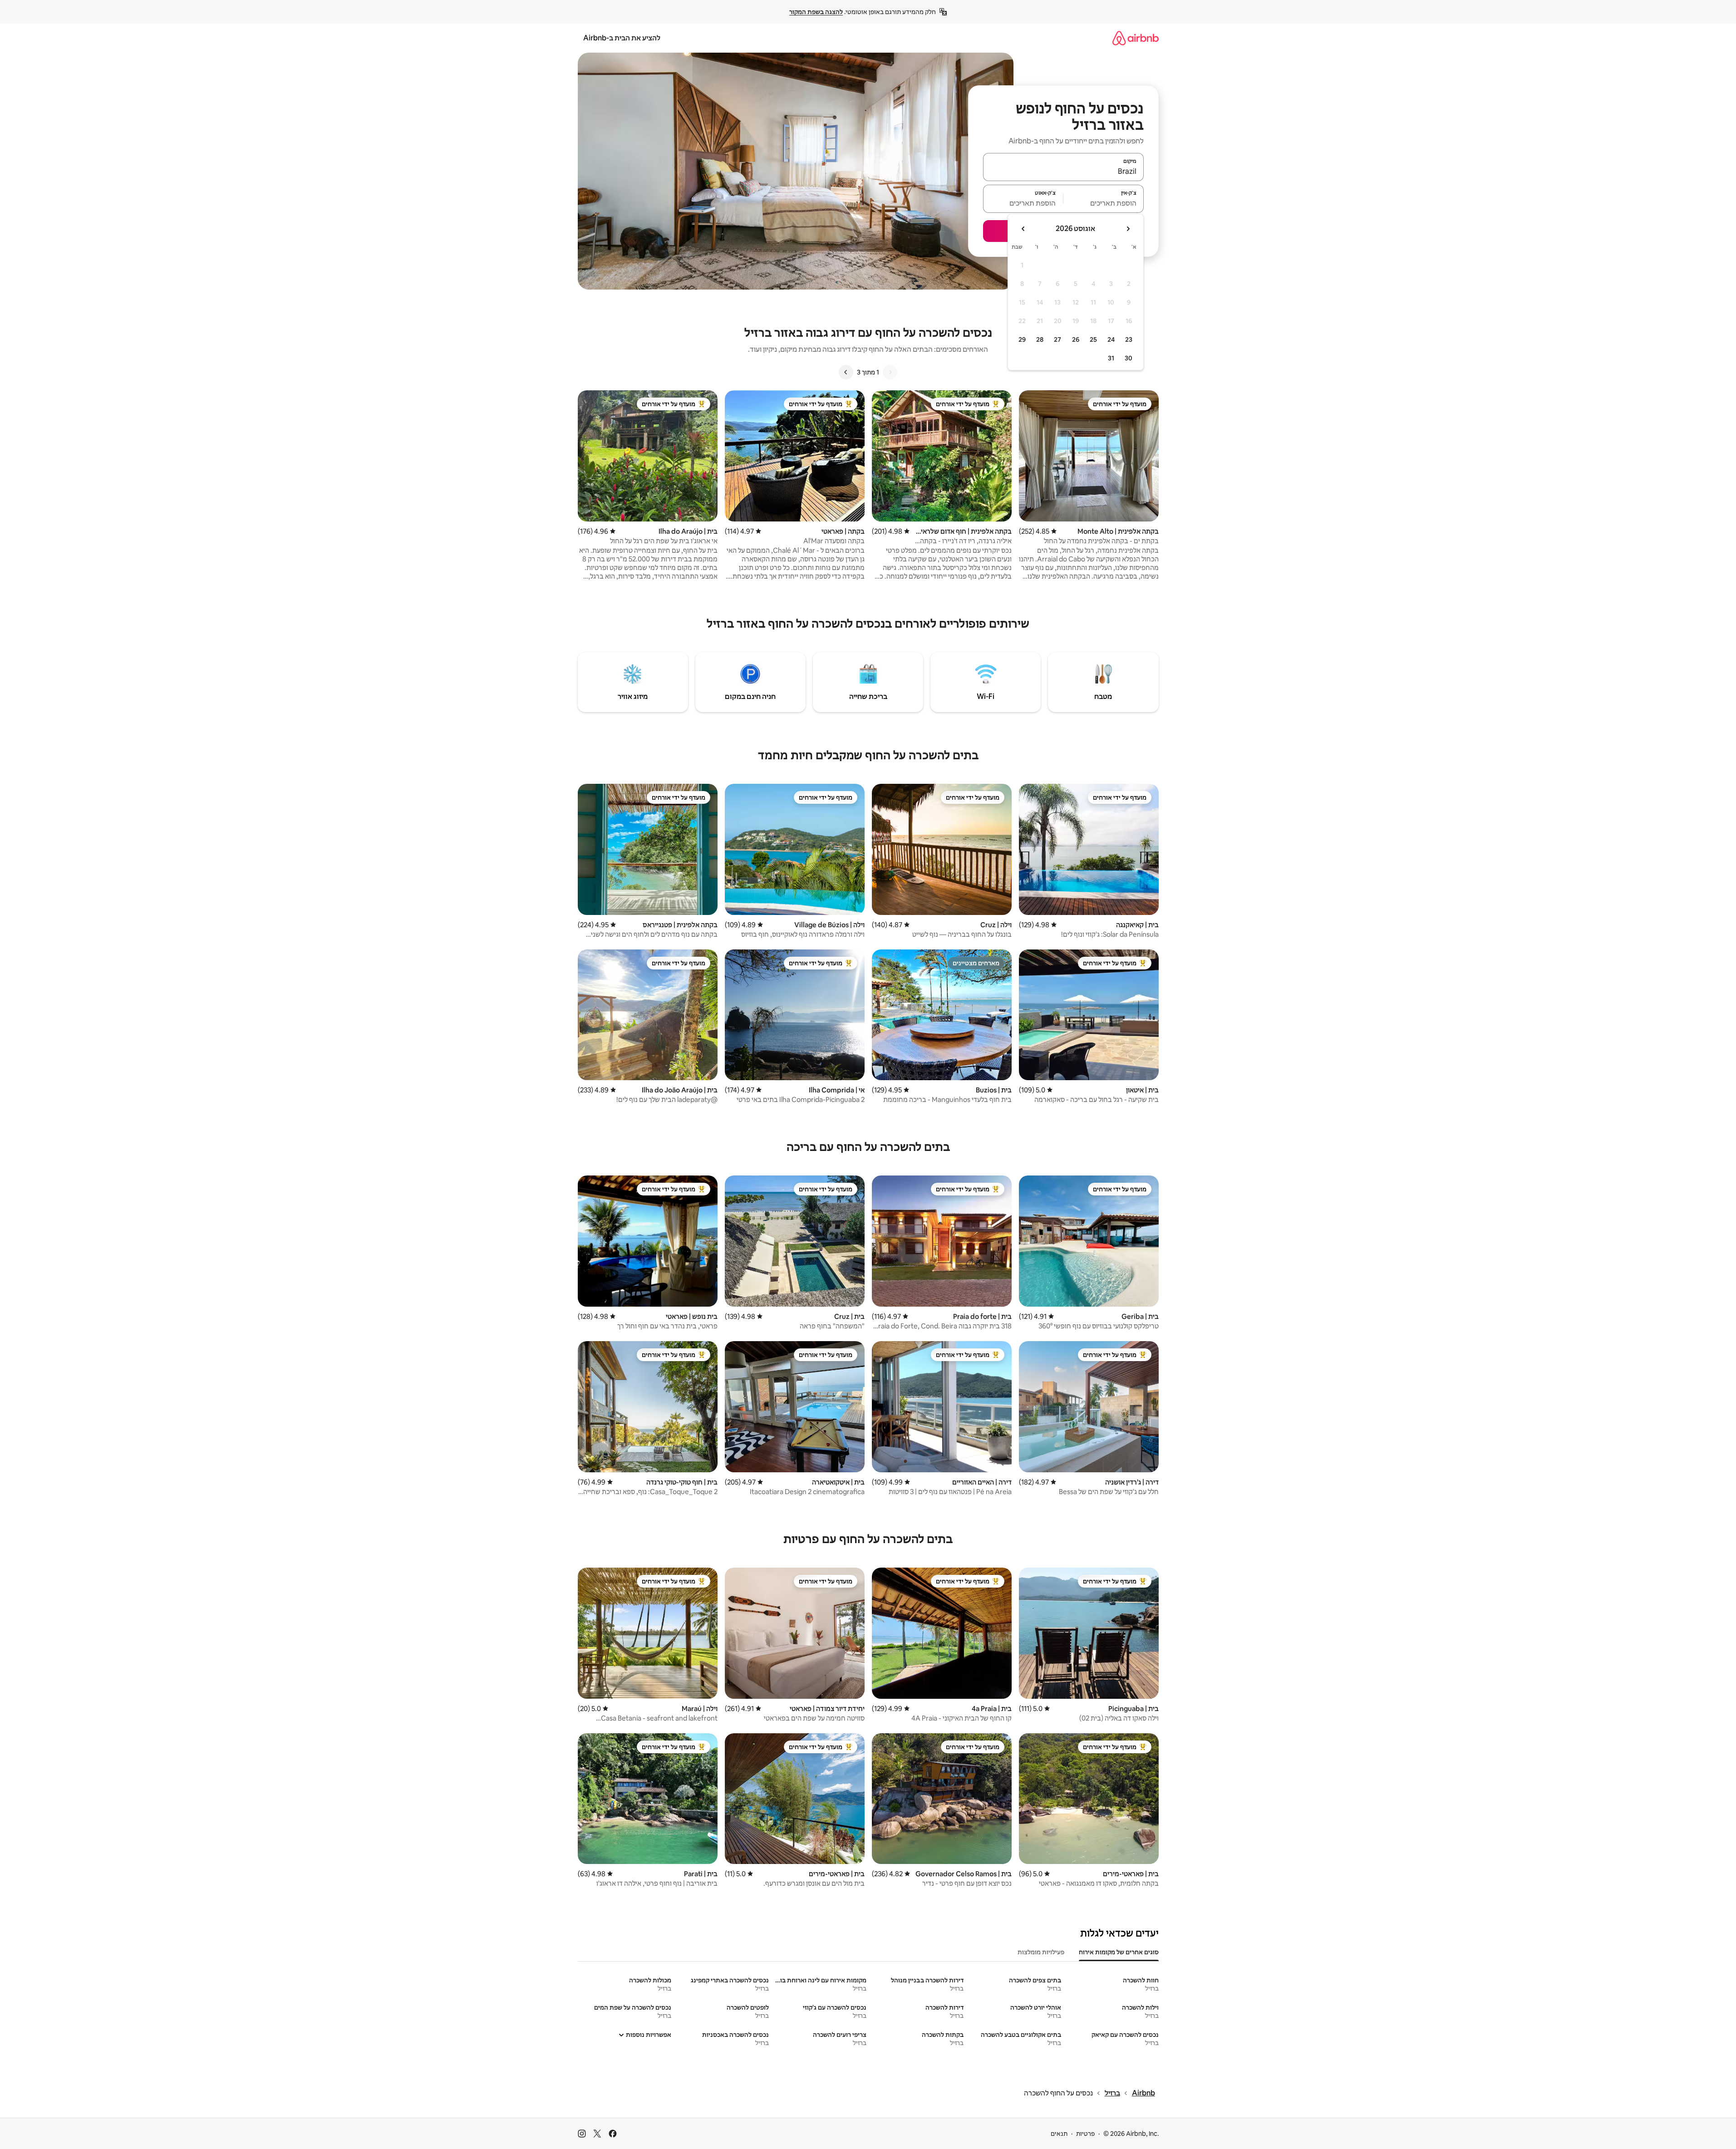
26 (1076, 339)
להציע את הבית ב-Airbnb (622, 38)
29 (1022, 339)
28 (1040, 339)
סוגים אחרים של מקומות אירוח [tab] (1119, 1952)
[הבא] (846, 372)
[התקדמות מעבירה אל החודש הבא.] (1023, 229)
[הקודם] (890, 372)
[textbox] (1104, 203)
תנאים (1059, 2134)
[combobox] (1063, 171)
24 (1111, 339)
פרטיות (1085, 2134)
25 (1093, 339)
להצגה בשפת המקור (816, 12)
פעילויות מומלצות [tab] (1041, 1952)
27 (1057, 339)
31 (1111, 358)
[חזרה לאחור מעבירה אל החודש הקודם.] (1128, 229)
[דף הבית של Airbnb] (1136, 38)
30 (1129, 358)
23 (1129, 339)
